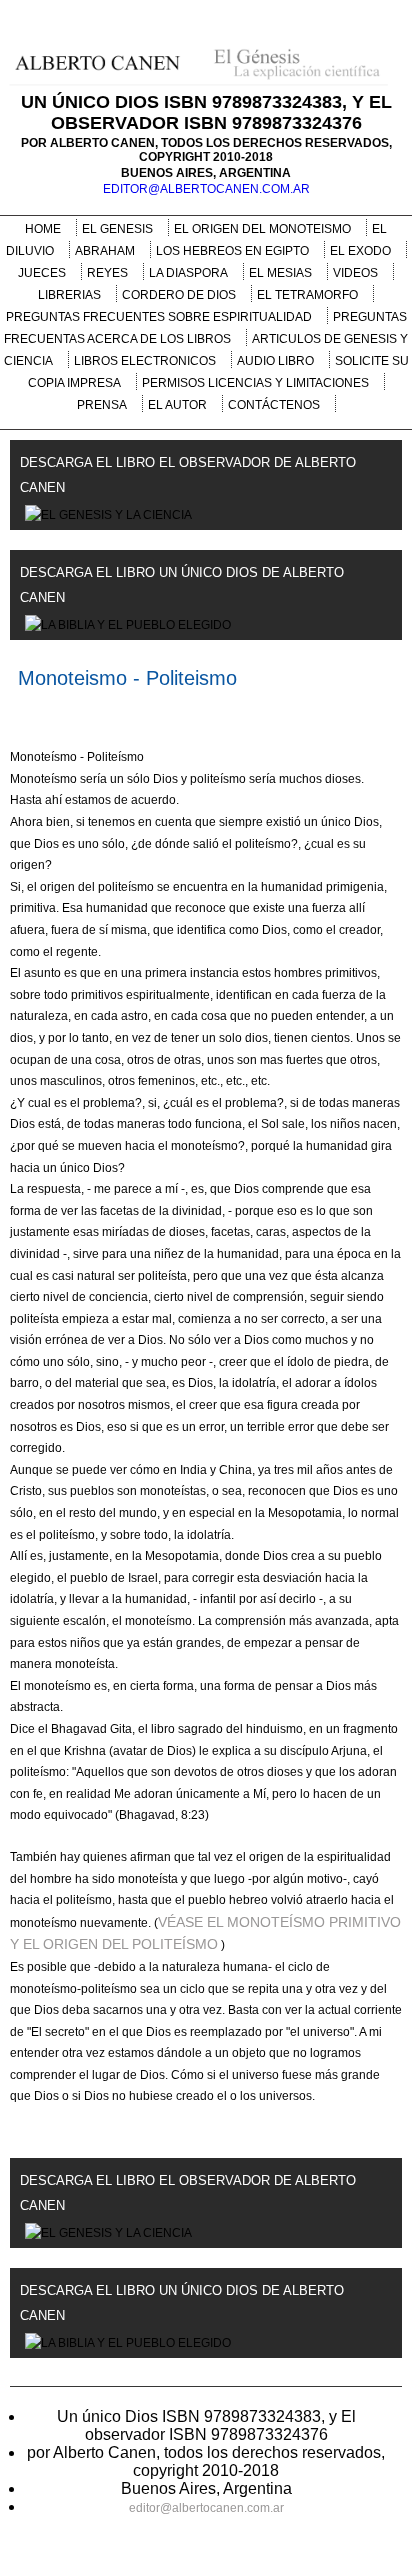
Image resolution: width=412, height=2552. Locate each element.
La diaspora (188, 273)
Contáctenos (274, 405)
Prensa (102, 405)
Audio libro (275, 361)
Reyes (107, 273)
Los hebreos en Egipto (232, 251)
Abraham (105, 251)
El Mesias (280, 273)
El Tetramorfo (307, 295)
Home (43, 229)
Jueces (42, 273)
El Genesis (117, 229)
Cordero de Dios (179, 295)
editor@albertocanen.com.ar (206, 189)
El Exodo (360, 251)
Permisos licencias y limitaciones (255, 383)
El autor (177, 405)
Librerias (69, 295)
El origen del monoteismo (262, 229)
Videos (355, 273)
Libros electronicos (145, 361)
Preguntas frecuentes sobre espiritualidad (159, 317)
